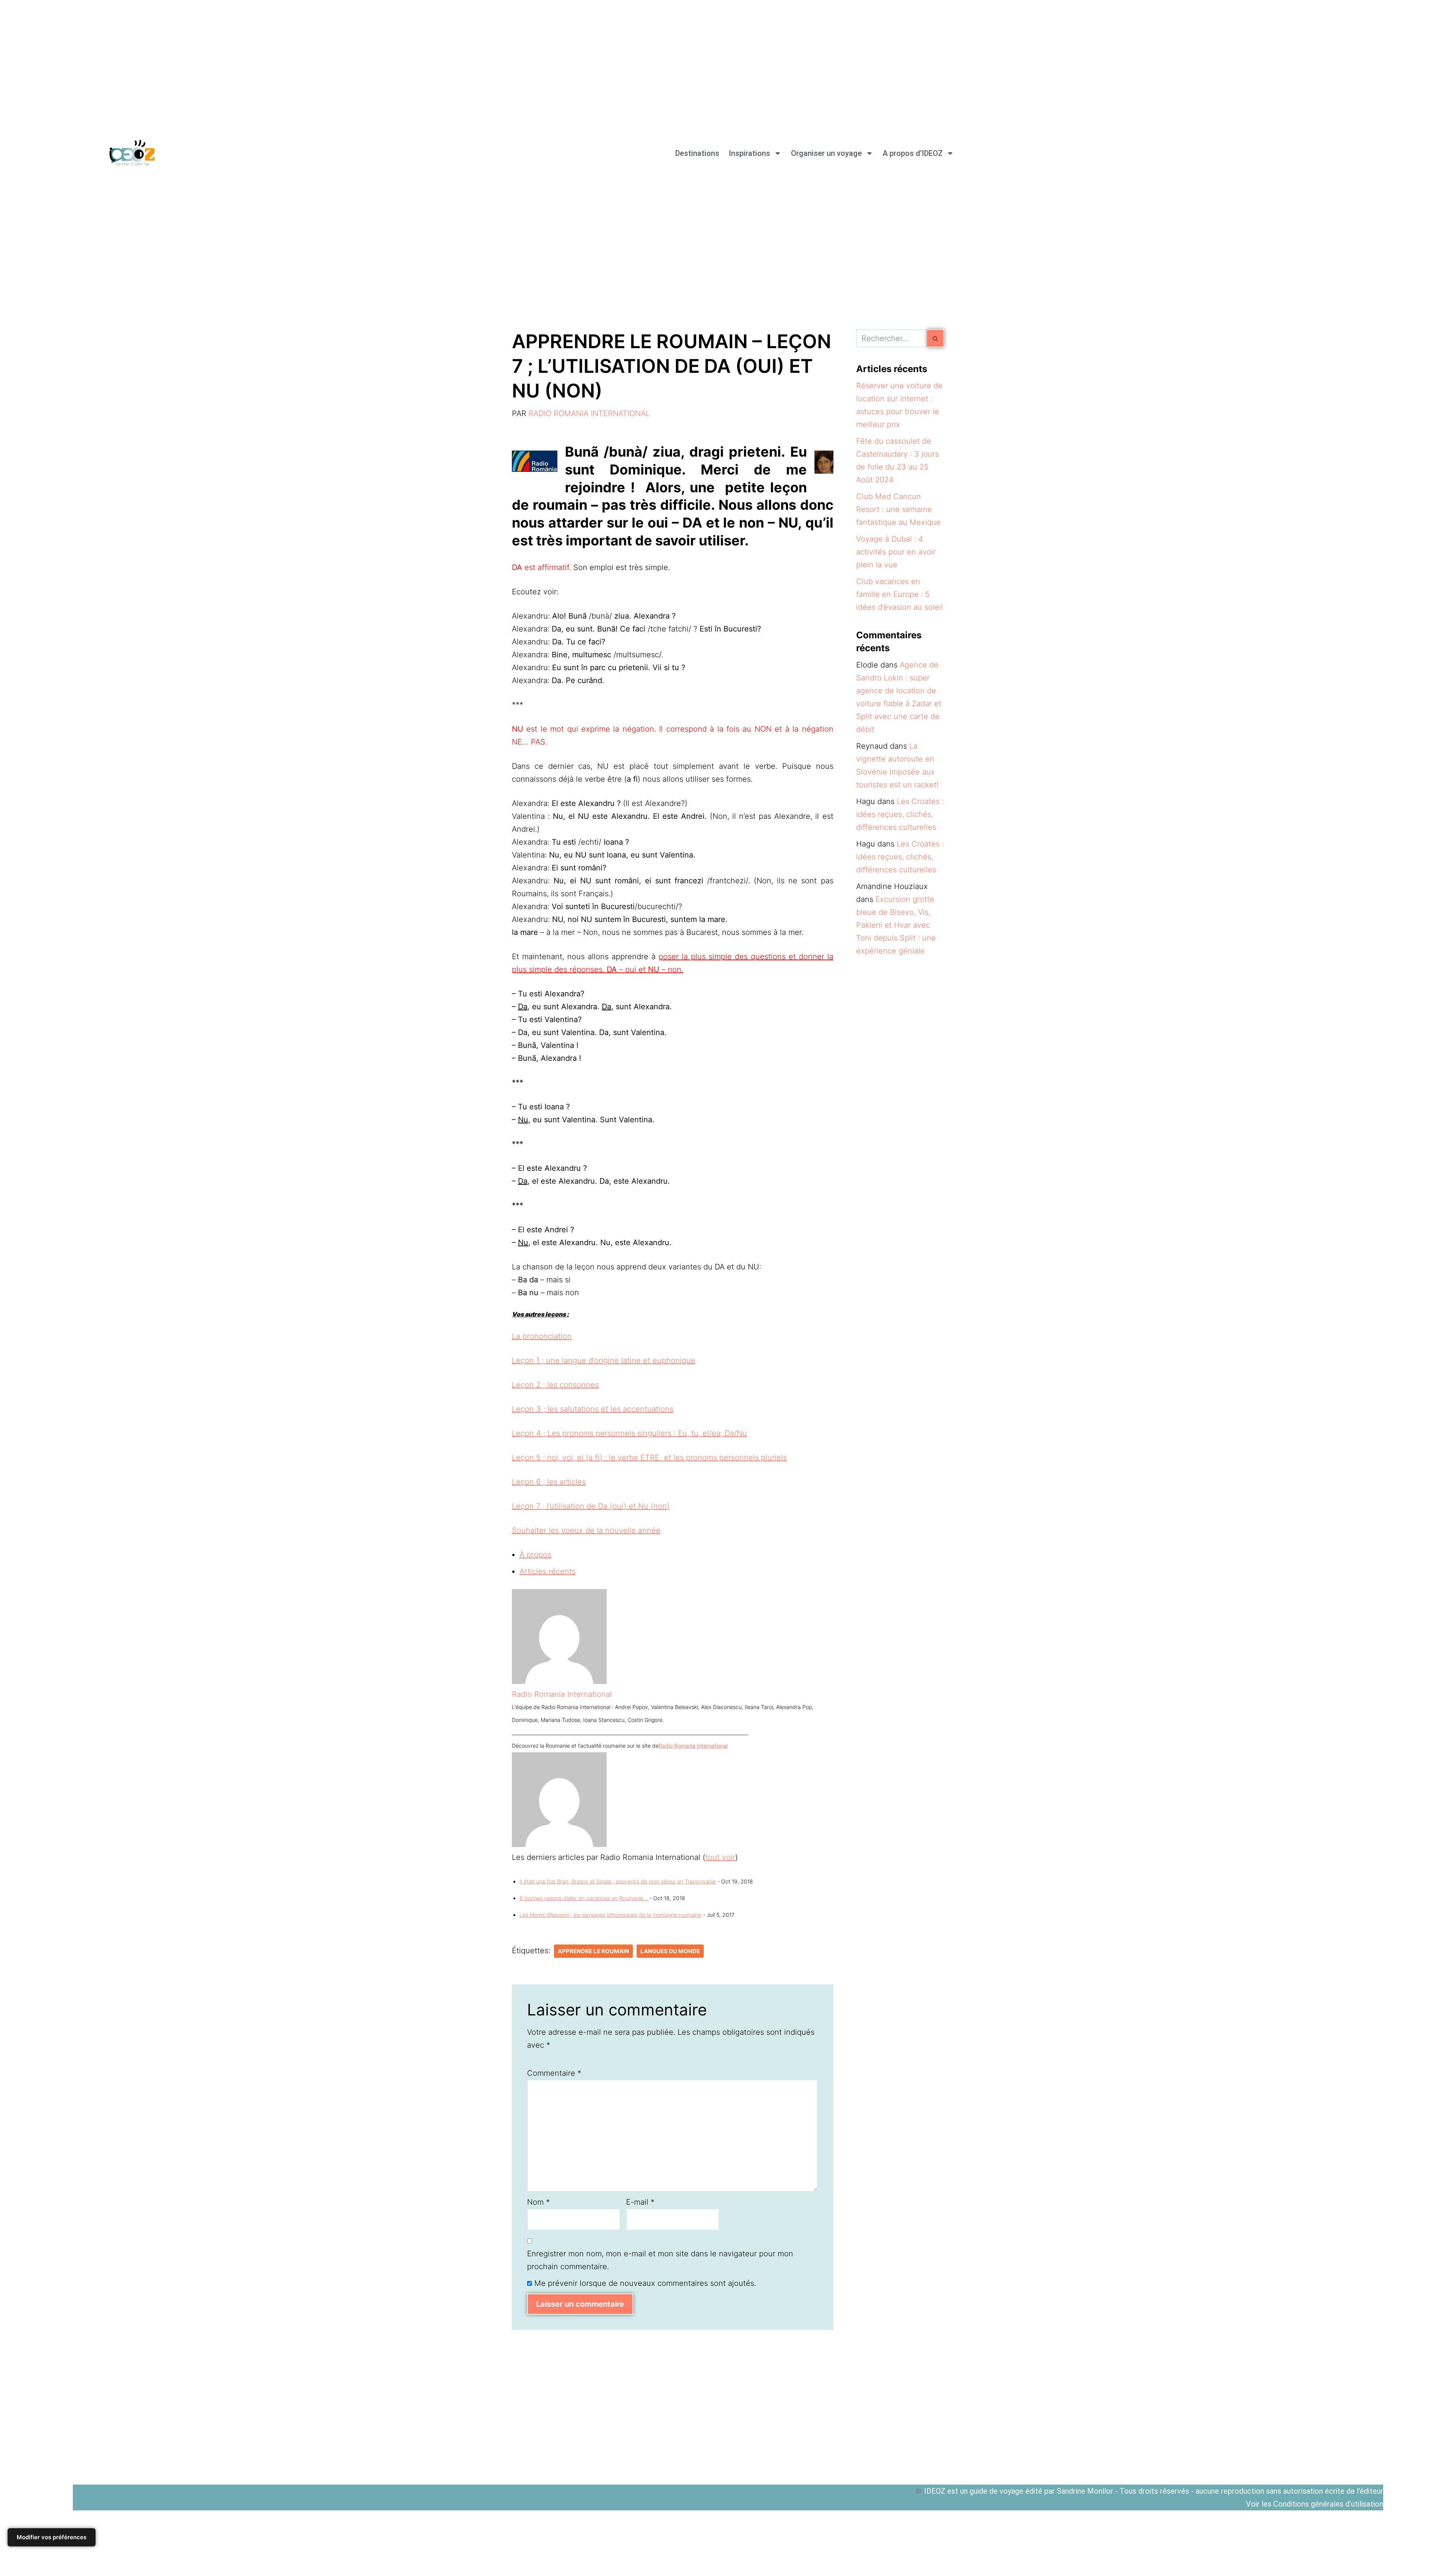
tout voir (720, 1857)
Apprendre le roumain (593, 1951)
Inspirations (749, 153)
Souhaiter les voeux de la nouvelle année (586, 1530)
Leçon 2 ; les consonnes (555, 1385)
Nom (538, 2202)
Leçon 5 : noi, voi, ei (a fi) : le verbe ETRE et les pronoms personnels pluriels (649, 1458)
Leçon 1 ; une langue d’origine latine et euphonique (604, 1360)
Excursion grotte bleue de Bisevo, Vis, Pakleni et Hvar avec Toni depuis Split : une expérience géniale (896, 925)
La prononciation (542, 1336)
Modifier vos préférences (52, 2537)
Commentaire (554, 2073)
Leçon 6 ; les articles (549, 1482)
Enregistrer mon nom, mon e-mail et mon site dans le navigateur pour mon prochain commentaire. (660, 2260)
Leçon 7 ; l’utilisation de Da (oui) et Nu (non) (591, 1506)
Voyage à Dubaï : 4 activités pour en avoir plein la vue (896, 552)
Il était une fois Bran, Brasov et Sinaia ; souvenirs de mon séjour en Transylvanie (618, 1881)
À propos (535, 1555)
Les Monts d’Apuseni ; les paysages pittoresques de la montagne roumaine (610, 1915)
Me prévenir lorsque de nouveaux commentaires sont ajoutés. (645, 2283)
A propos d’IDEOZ (913, 153)
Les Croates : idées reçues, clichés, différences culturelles (900, 814)
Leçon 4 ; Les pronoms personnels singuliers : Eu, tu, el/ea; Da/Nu (629, 1433)
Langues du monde (670, 1951)
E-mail (640, 2202)
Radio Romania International (589, 413)
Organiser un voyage (826, 153)
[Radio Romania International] (559, 1681)
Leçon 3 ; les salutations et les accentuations (593, 1409)
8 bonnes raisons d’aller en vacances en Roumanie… (584, 1898)
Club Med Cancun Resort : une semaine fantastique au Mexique (898, 509)
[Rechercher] (936, 338)
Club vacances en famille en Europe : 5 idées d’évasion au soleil (900, 594)
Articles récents (548, 1571)
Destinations (697, 153)
